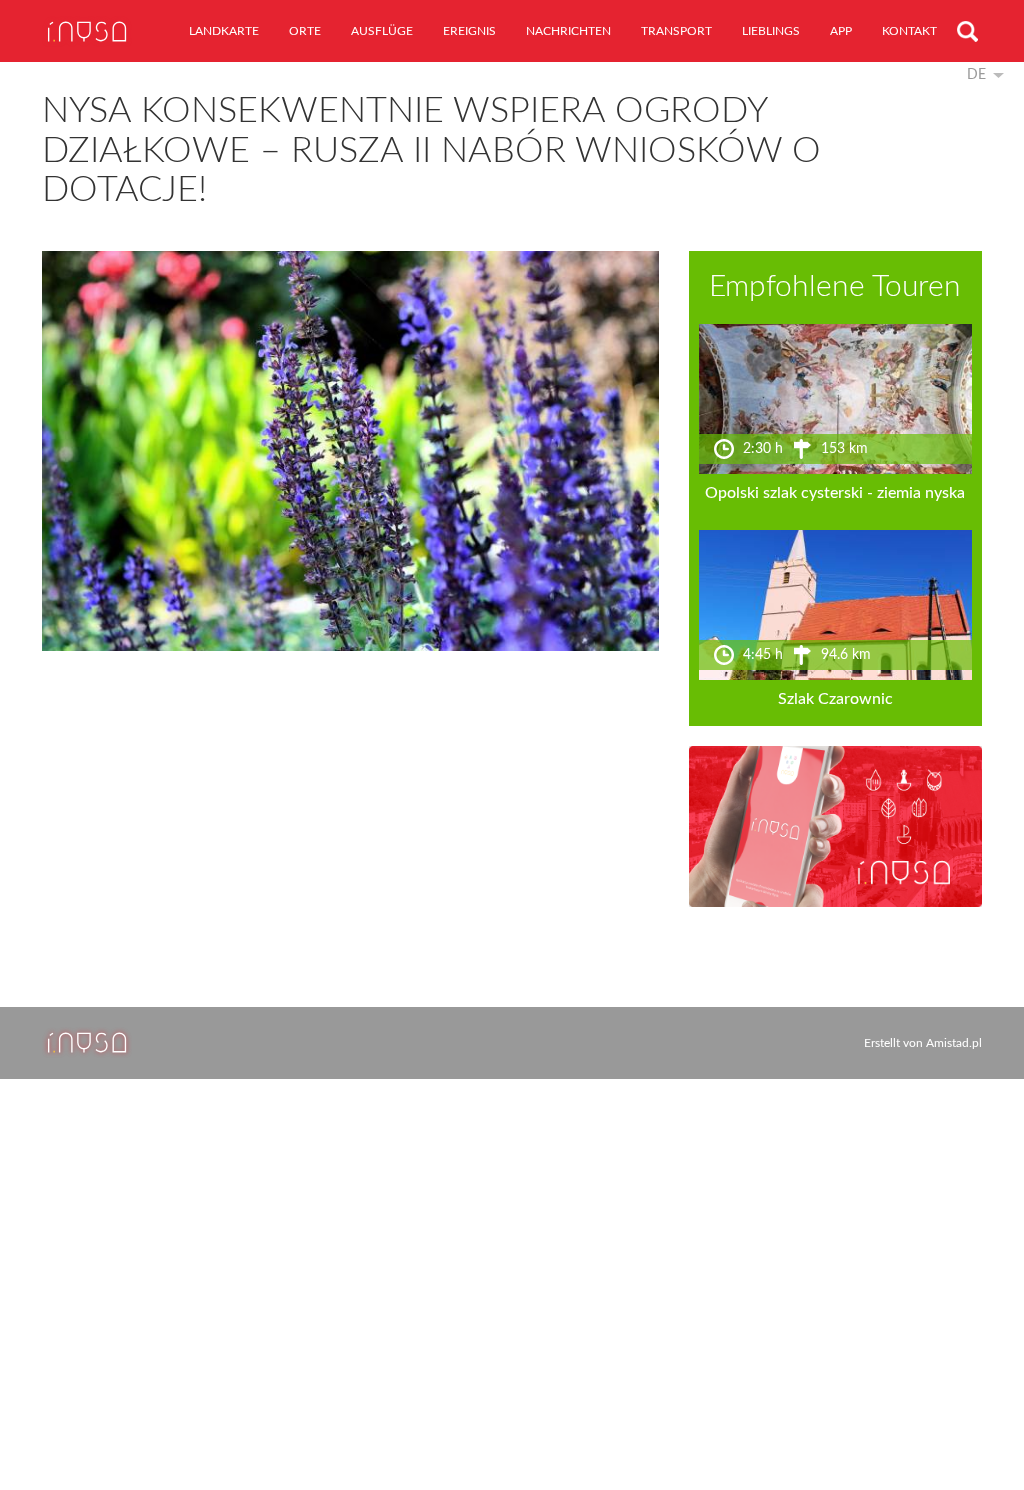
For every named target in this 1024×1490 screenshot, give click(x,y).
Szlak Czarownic (835, 699)
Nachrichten (568, 31)
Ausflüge (382, 31)
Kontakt (909, 31)
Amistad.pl (954, 1043)
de (976, 75)
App (841, 31)
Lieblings (771, 31)
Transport (676, 31)
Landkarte (224, 31)
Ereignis (469, 31)
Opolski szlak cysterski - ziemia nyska (835, 493)
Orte (305, 31)
